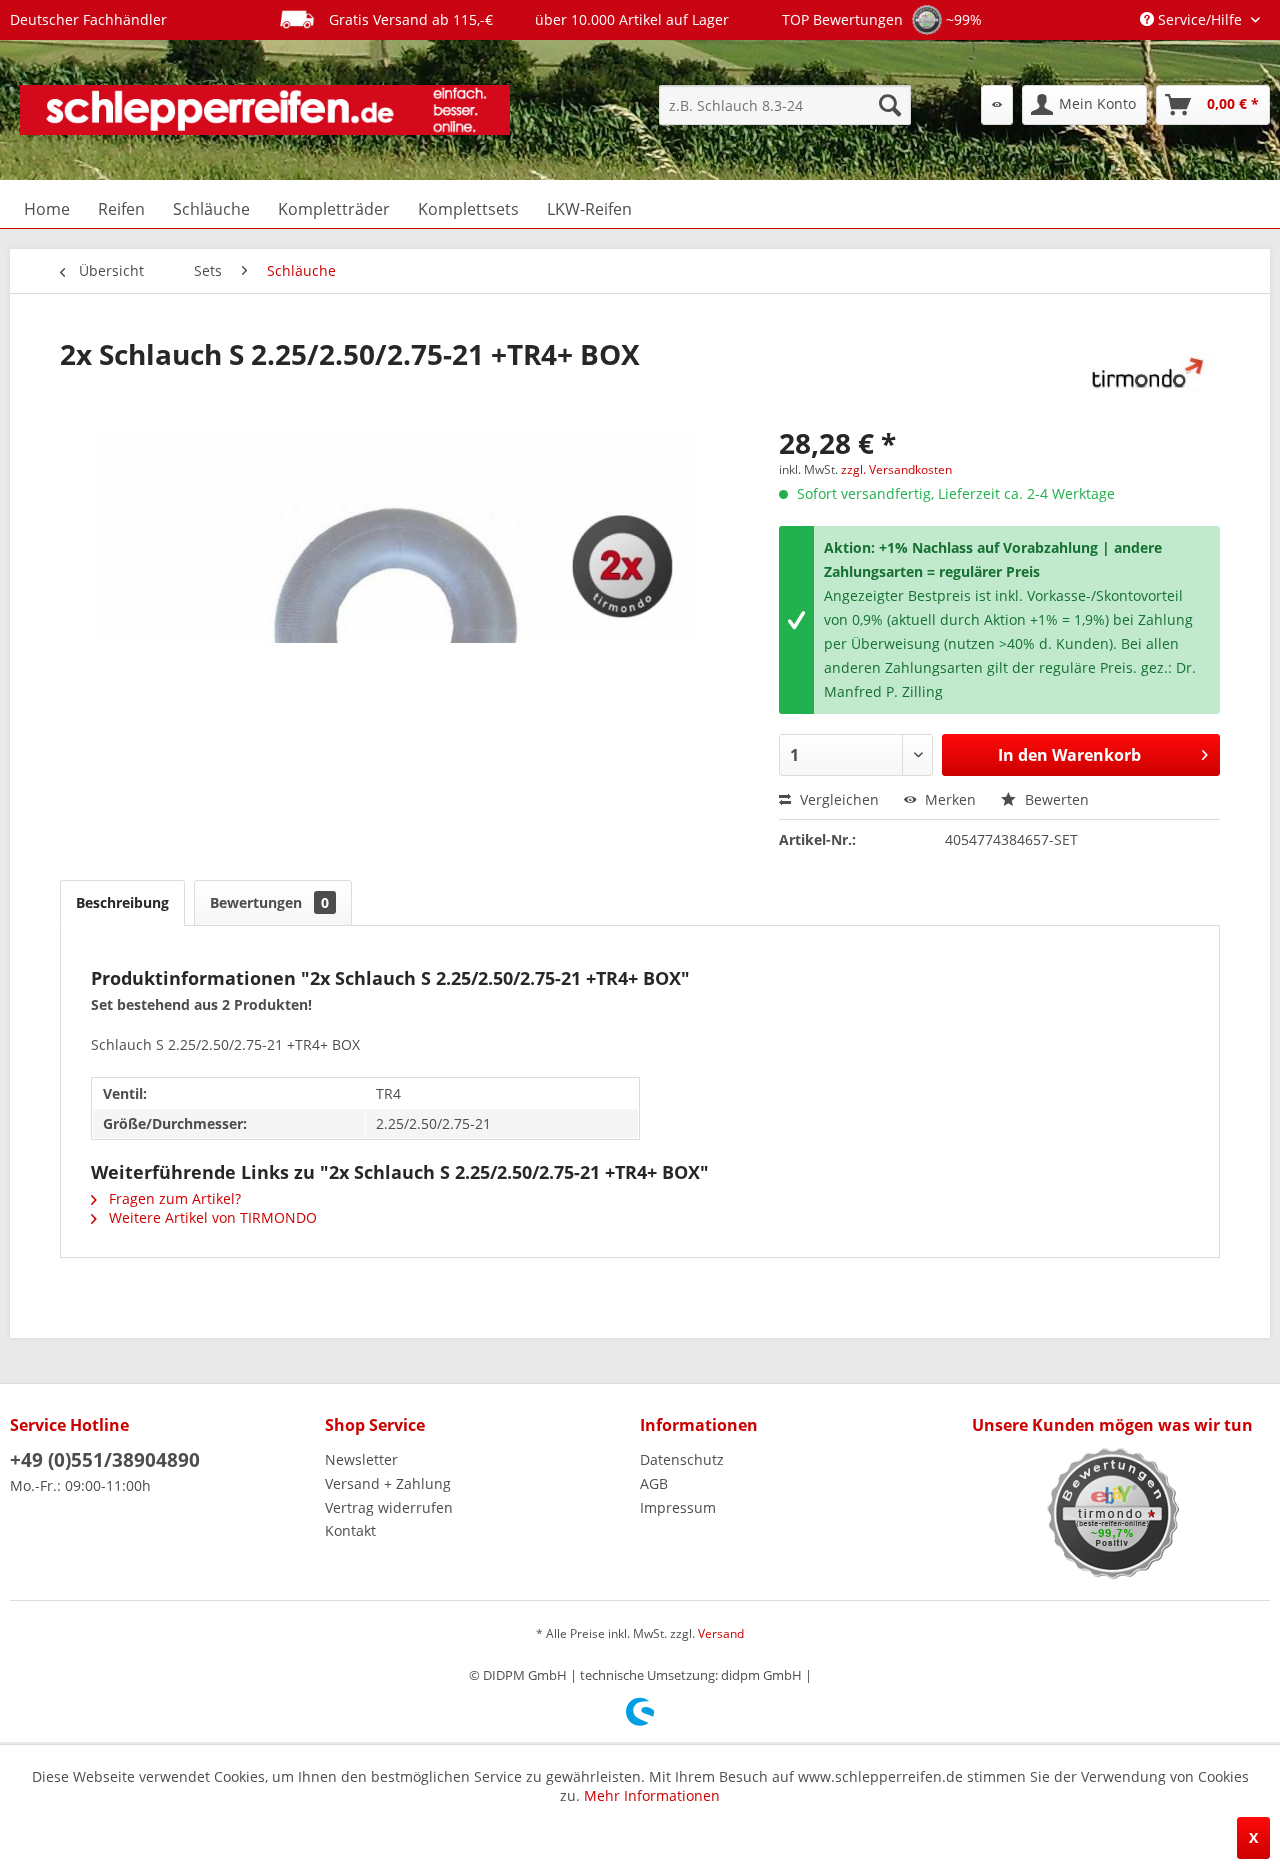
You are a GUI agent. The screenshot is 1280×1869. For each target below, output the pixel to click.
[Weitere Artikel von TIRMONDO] (1143, 374)
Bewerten (1055, 799)
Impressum (678, 1507)
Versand (721, 1633)
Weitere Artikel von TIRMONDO (211, 1217)
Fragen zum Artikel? (173, 1198)
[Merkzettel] (997, 105)
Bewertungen (269, 902)
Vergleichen (837, 799)
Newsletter (361, 1459)
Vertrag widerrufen (389, 1507)
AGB (654, 1483)
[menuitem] (785, 105)
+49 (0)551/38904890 (105, 1460)
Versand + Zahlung (388, 1483)
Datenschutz (682, 1459)
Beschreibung (122, 902)
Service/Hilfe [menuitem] (1200, 19)
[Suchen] (890, 105)
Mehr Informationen (652, 1795)
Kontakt (350, 1530)
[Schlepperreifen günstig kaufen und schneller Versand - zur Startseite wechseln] (265, 110)
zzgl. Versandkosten (896, 469)
